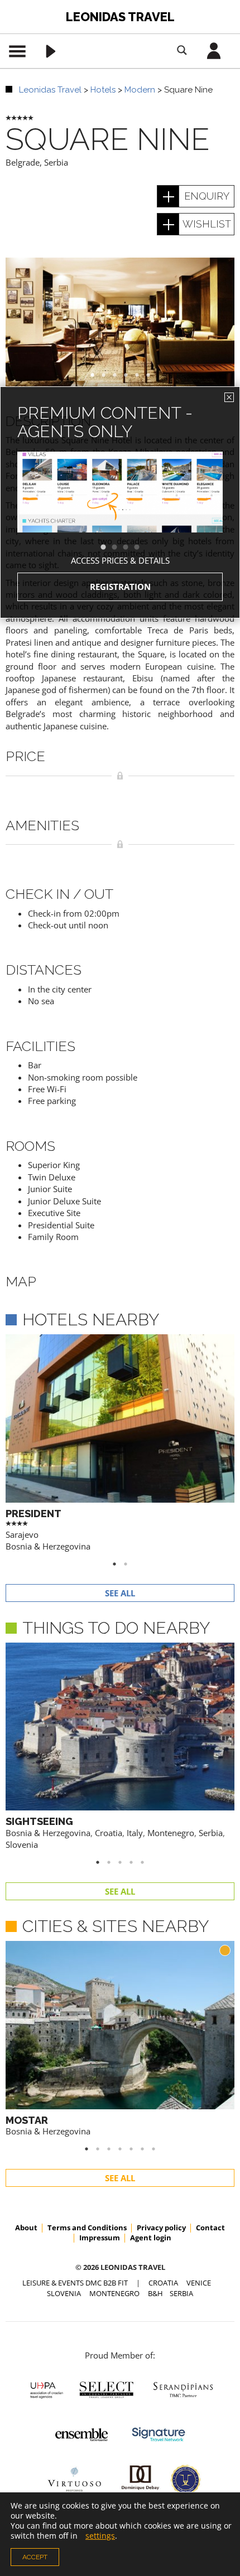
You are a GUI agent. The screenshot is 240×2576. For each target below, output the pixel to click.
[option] (120, 512)
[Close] (229, 397)
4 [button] (142, 548)
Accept (35, 2557)
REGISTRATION (120, 587)
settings (100, 2536)
